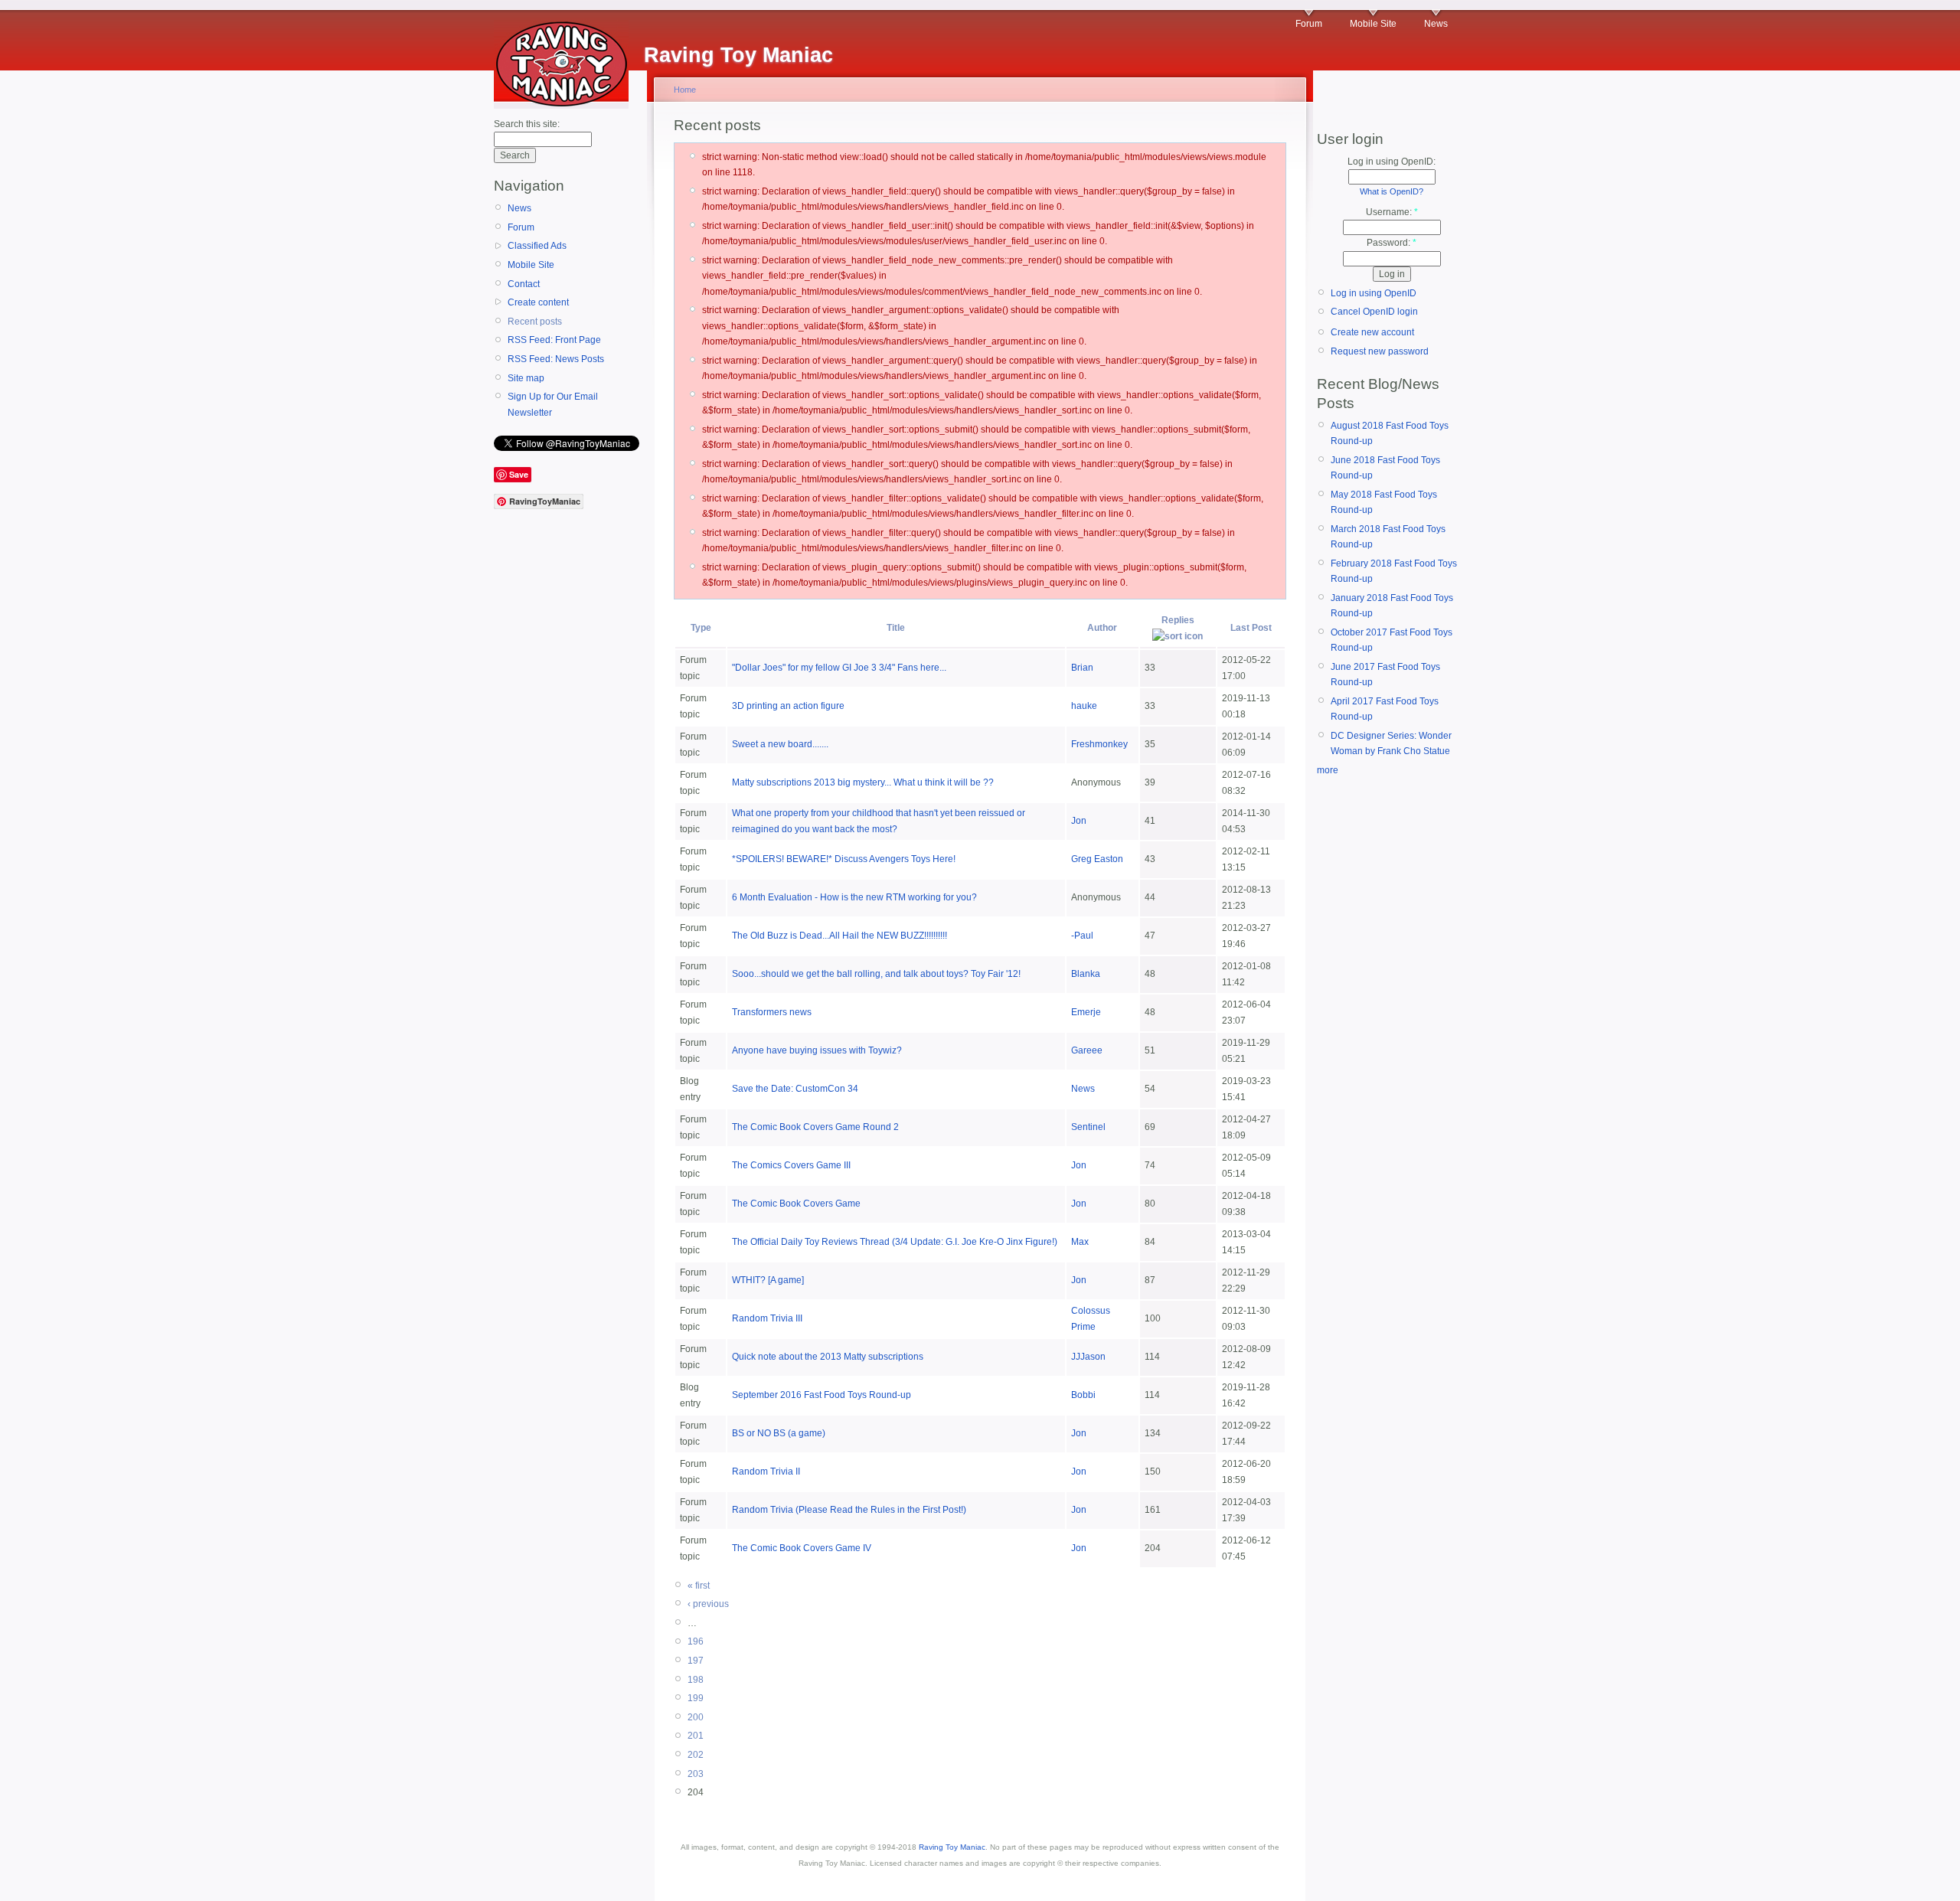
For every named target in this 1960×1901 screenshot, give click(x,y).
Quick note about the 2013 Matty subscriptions (828, 1357)
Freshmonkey (1099, 744)
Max (1080, 1242)
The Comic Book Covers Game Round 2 (815, 1127)
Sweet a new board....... (780, 744)
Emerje (1086, 1012)
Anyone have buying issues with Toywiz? (817, 1050)
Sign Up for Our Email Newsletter (553, 404)
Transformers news (772, 1012)
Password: (1392, 243)
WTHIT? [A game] (768, 1280)
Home (685, 90)
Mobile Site (1373, 24)
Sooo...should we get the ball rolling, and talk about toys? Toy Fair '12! (876, 974)
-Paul (1082, 936)
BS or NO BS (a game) (779, 1433)
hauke (1084, 706)
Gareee (1087, 1050)
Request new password (1380, 351)
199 (696, 1698)
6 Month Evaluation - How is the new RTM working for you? (854, 897)
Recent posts (535, 322)
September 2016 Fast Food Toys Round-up (822, 1395)
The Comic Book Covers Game (796, 1204)
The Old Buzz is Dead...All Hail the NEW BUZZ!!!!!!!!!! (840, 936)
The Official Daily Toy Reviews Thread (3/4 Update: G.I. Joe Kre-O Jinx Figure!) (895, 1242)
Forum (1309, 24)
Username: (1392, 212)
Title (896, 628)
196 (696, 1641)
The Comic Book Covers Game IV (802, 1548)
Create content (538, 302)
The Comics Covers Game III (791, 1165)
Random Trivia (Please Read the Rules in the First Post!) (849, 1510)
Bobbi (1083, 1395)
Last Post (1251, 628)
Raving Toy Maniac (952, 1847)
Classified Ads (537, 246)
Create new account (1372, 332)
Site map (526, 378)
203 (696, 1774)
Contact (524, 284)
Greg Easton (1097, 859)
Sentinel (1088, 1127)
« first (699, 1586)
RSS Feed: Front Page (554, 340)
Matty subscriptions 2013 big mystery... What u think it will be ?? (863, 782)
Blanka (1086, 974)
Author (1102, 628)
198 (696, 1680)
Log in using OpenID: (1392, 162)
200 (696, 1717)
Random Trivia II (766, 1471)
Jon (1079, 821)
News (1436, 24)
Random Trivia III (767, 1318)
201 (696, 1736)
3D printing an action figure (788, 706)
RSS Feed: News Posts (556, 359)
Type (701, 628)
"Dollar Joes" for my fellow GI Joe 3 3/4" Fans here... (839, 668)
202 (696, 1755)
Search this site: (527, 124)
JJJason (1088, 1357)
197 (696, 1661)
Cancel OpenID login (1374, 312)
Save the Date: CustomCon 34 (795, 1089)
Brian (1082, 668)
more (1328, 770)
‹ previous (708, 1604)
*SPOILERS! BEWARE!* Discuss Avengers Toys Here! (844, 859)
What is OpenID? (1392, 191)
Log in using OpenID (1374, 293)
